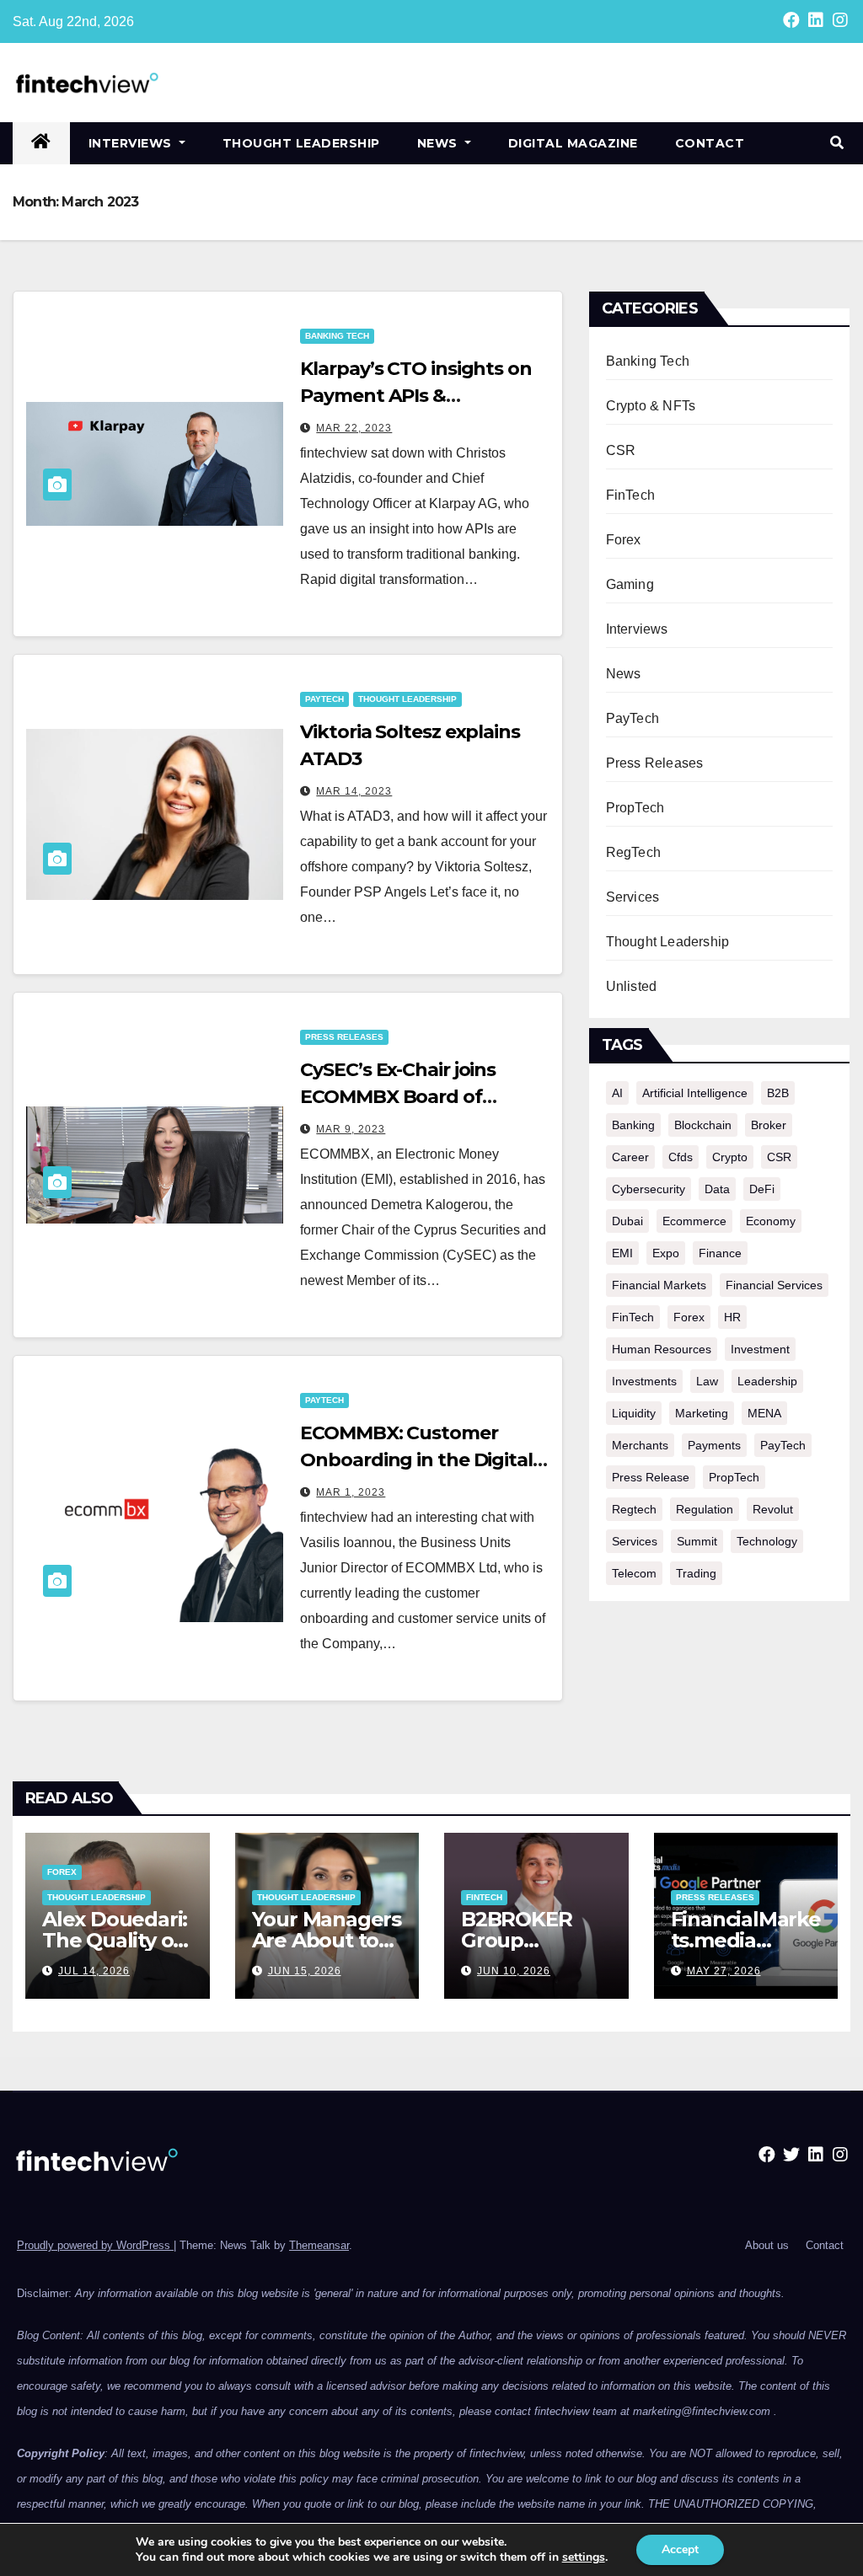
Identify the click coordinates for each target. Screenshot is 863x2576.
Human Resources (662, 1349)
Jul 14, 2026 (94, 1971)
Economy (771, 1221)
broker (769, 1125)
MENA (764, 1413)
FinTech (630, 495)
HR (732, 1317)
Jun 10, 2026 (514, 1971)
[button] (837, 143)
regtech (634, 1509)
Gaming (630, 584)
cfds (681, 1157)
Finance (720, 1253)
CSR (621, 450)
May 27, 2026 (724, 1971)
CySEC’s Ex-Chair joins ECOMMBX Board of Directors (398, 1097)
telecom (634, 1573)
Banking (633, 1125)
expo (666, 1253)
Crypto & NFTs (651, 406)
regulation (705, 1509)
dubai (627, 1221)
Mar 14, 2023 (354, 791)
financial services (774, 1285)
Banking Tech (337, 336)
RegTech (633, 852)
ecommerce (694, 1221)
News (440, 143)
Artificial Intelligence (695, 1093)
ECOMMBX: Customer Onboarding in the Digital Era (416, 1460)
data (717, 1189)
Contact (710, 143)
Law (707, 1381)
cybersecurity (649, 1189)
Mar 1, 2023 (351, 1492)
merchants (640, 1445)
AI (617, 1093)
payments (714, 1445)
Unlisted (632, 986)
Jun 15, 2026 (305, 1971)
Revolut (773, 1509)
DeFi (762, 1189)
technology (767, 1541)
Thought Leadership (301, 143)
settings (584, 2557)
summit (697, 1541)
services (635, 1541)
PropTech (635, 808)
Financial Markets (659, 1285)
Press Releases (344, 1037)
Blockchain (703, 1125)
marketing (702, 1413)
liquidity (634, 1413)
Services (633, 897)
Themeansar (319, 2245)
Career (630, 1157)
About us (767, 2245)
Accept (680, 2549)
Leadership (767, 1381)
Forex (624, 540)
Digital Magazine (573, 143)
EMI (622, 1253)
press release (651, 1477)
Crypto (730, 1157)
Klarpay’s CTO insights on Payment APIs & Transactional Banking (416, 396)
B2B (778, 1093)
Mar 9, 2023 (351, 1129)
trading (696, 1573)
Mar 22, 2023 (354, 428)
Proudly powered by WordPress (95, 2245)
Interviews (132, 143)
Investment (760, 1349)
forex (689, 1317)
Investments (644, 1381)
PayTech (324, 699)
